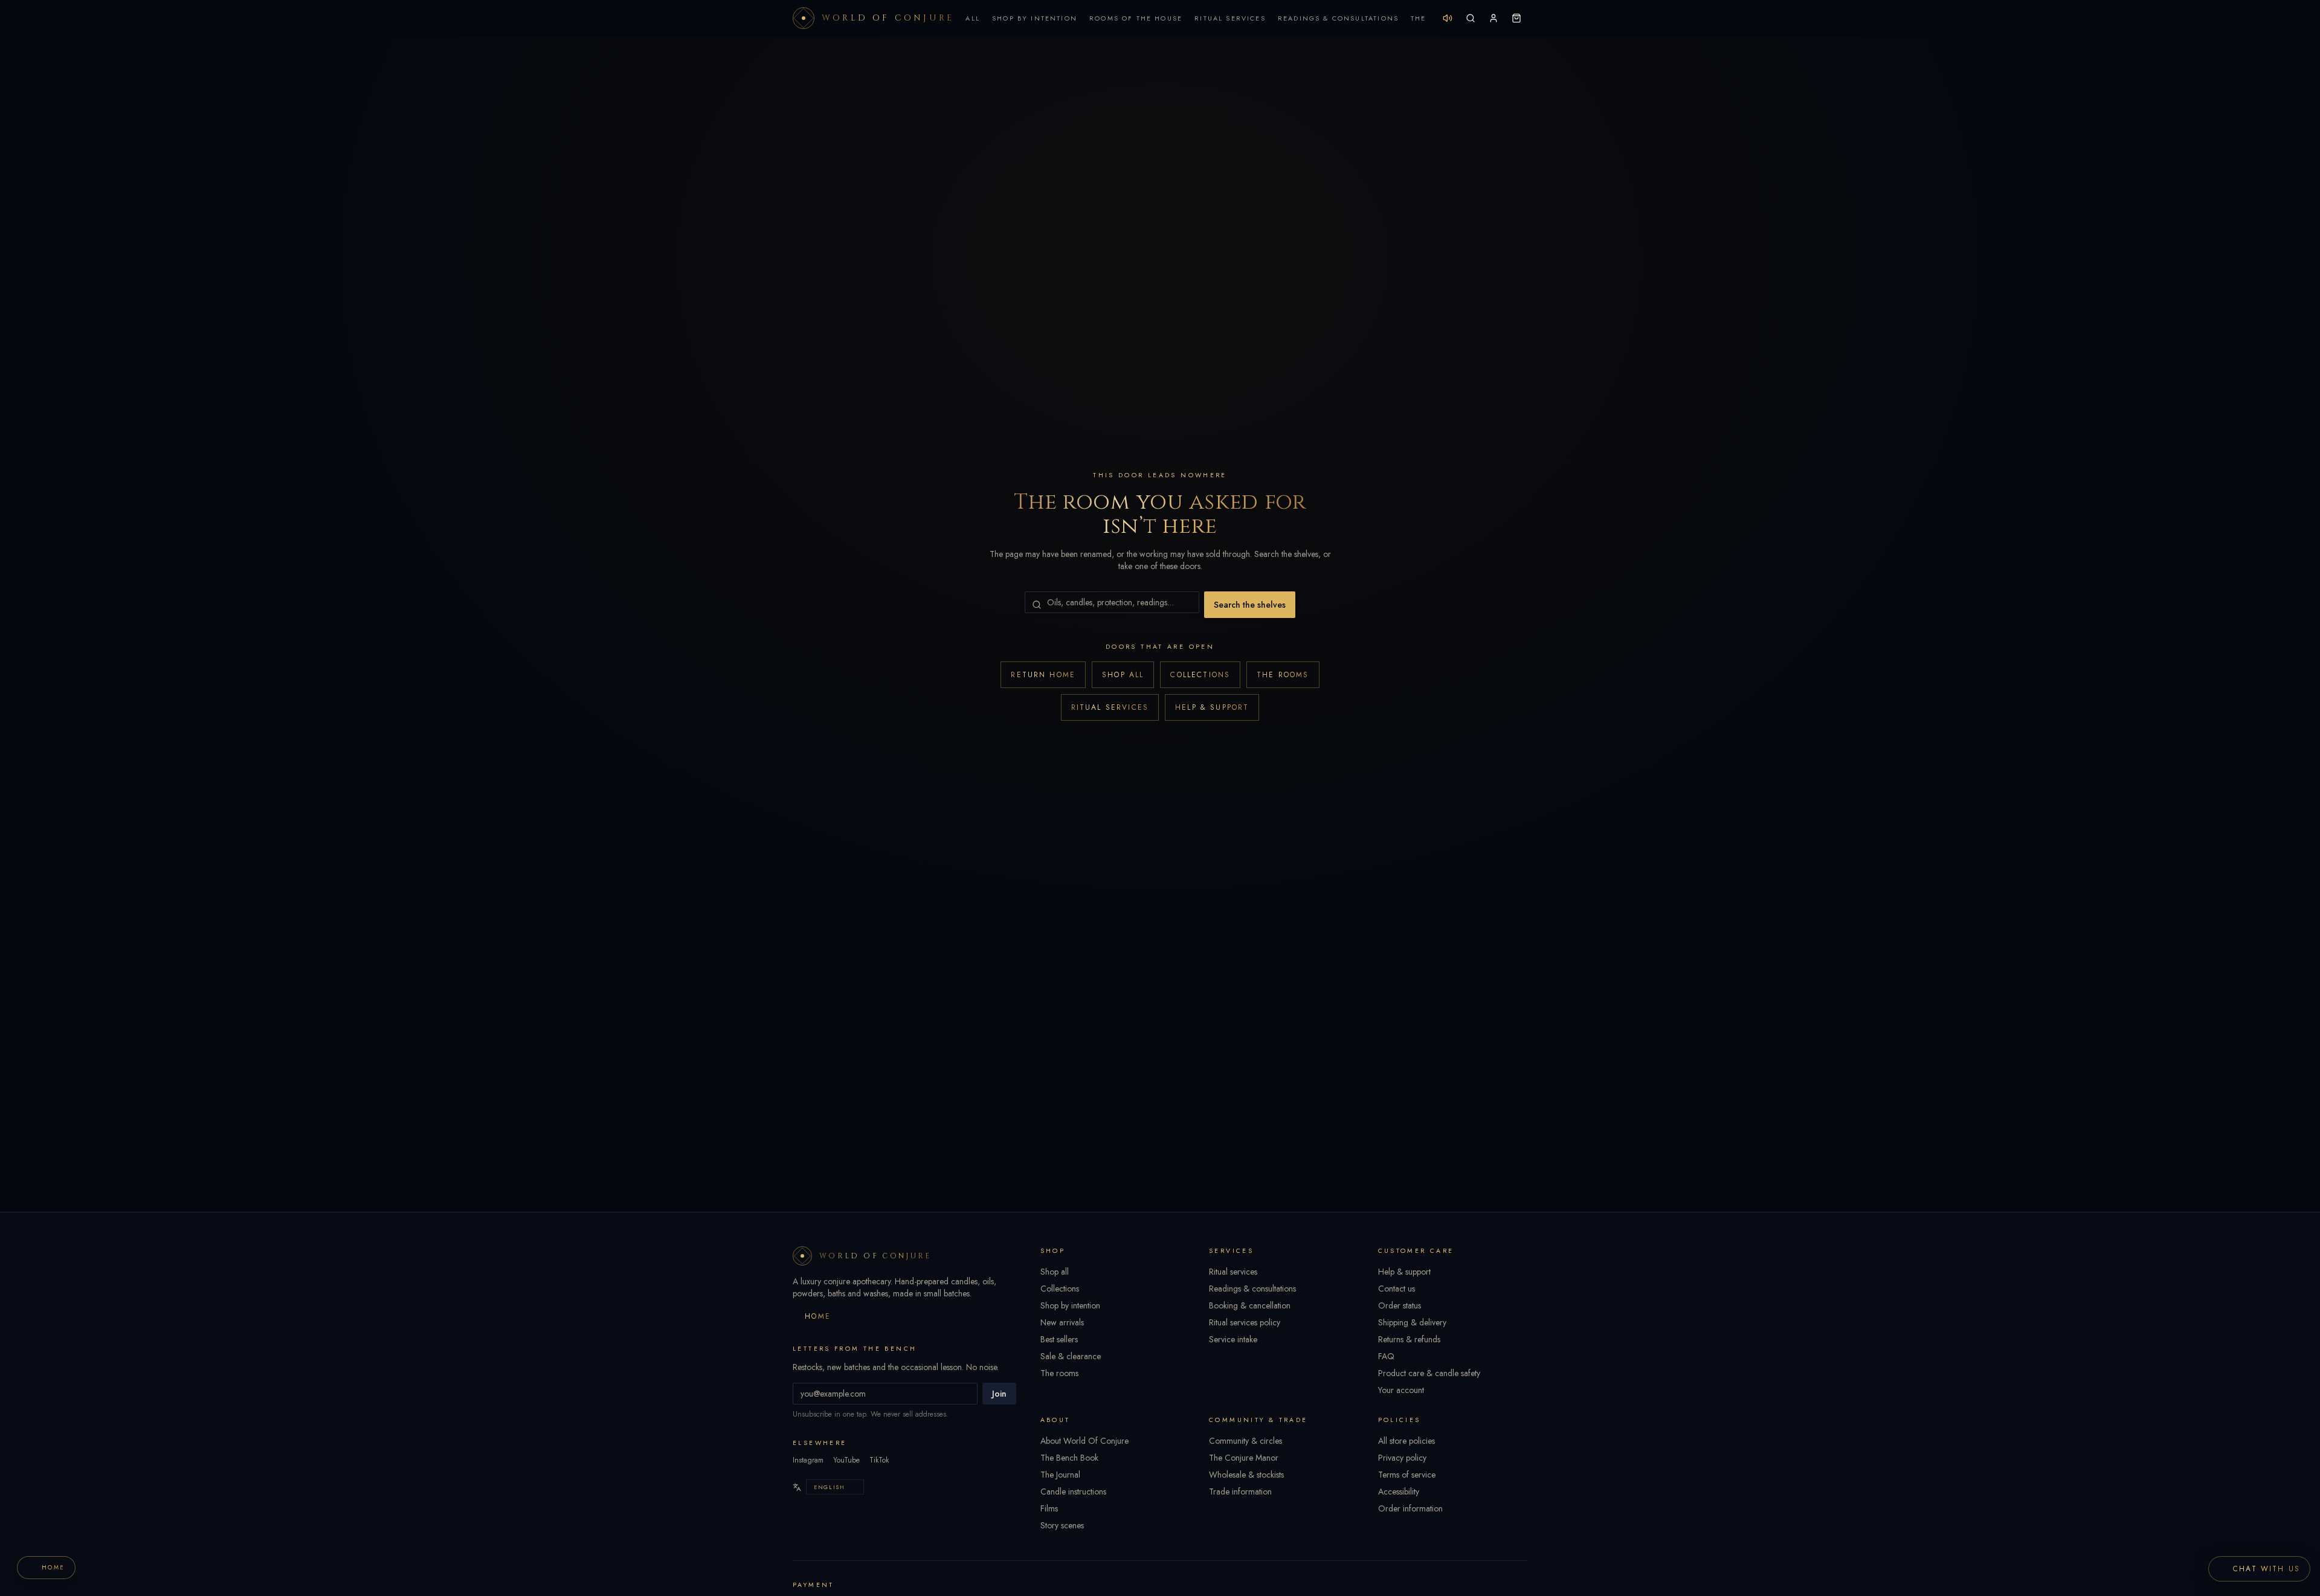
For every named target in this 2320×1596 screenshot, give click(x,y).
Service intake (1233, 1339)
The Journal (1060, 1475)
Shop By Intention (1035, 18)
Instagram (808, 1460)
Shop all (1123, 675)
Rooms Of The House (1136, 18)
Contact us (1397, 1289)
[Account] (1493, 18)
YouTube (846, 1460)
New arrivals (1062, 1322)
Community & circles (1245, 1441)
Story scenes (1062, 1525)
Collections (1200, 675)
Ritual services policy (1245, 1322)
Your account (1401, 1390)
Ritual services (1110, 707)
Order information (1410, 1508)
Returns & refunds (1409, 1339)
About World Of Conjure (1084, 1441)
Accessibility (1399, 1491)
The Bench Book (1069, 1458)
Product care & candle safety (1429, 1373)
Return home (1043, 675)
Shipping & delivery (1412, 1322)
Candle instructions (1073, 1491)
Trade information (1240, 1491)
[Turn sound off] (1448, 18)
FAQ (1386, 1356)
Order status (1400, 1305)
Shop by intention (1070, 1305)
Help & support (1212, 707)
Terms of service (1407, 1475)
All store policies (1406, 1441)
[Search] (1471, 18)
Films (1049, 1508)
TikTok (879, 1460)
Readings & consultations (1252, 1289)
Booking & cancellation (1250, 1305)
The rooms (1283, 675)
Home (818, 1316)
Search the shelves (1250, 605)
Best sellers (1059, 1339)
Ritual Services (1230, 18)
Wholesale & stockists (1246, 1475)
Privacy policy (1402, 1458)
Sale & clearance (1071, 1356)
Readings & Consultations (1338, 18)
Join (999, 1394)
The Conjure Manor (1244, 1458)
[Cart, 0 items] (1516, 18)
